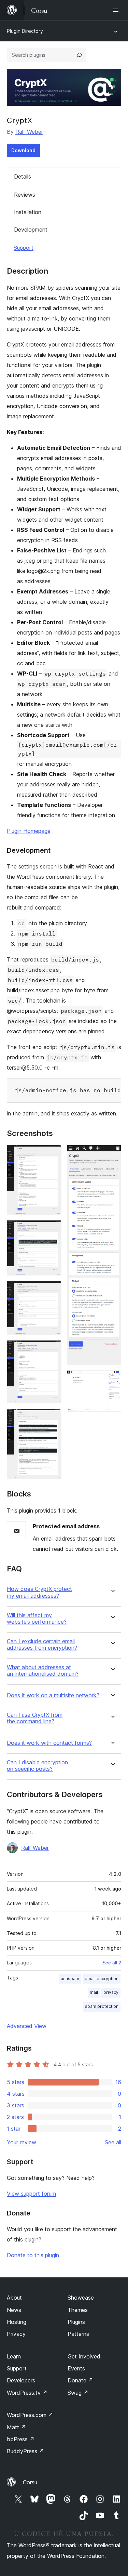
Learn (14, 2356)
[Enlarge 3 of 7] (52, 1290)
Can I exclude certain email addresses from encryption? (42, 1645)
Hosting (17, 2322)
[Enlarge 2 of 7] (52, 1229)
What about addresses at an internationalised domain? (43, 1671)
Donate (80, 2380)
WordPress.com (30, 2415)
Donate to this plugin (33, 2255)
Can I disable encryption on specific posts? (37, 1766)
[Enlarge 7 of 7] (112, 1379)
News (14, 2310)
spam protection (102, 2006)
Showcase (81, 2298)
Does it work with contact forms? (49, 1743)
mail (94, 1992)
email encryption (102, 1979)
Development (31, 230)
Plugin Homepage (29, 831)
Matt (16, 2427)
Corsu (30, 2482)
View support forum (31, 2194)
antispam (70, 1979)
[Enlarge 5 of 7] (52, 1418)
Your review (22, 2142)
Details (23, 176)
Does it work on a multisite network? (53, 1695)
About (14, 2298)
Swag (78, 2393)
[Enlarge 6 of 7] (112, 1154)
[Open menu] (117, 10)
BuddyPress (25, 2451)
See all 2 (112, 1963)
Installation (28, 212)
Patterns (78, 2334)
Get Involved (84, 2356)
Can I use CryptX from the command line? (35, 1718)
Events (76, 2368)
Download (23, 150)
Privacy (16, 2334)
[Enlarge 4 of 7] (52, 1349)
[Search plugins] (79, 55)
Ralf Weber (29, 132)
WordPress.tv (27, 2393)
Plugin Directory (25, 31)
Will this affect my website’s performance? (37, 1619)
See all (113, 2142)
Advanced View (27, 2026)
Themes (78, 2310)
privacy (111, 1992)
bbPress (21, 2439)
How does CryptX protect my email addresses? (39, 1592)
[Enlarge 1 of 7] (52, 1154)
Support (24, 248)
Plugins (76, 2322)
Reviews (25, 195)
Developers (21, 2380)
